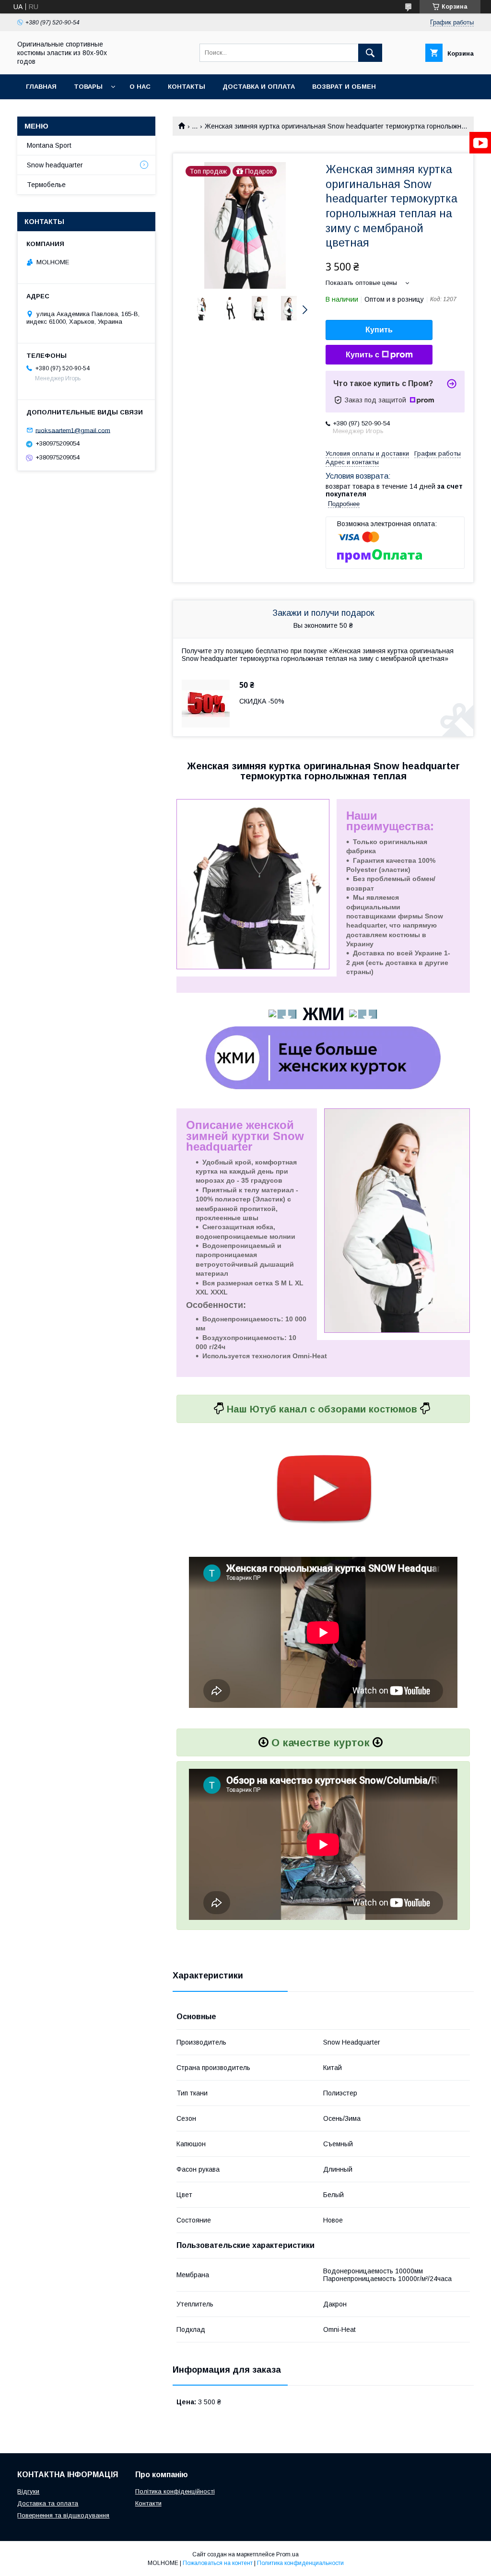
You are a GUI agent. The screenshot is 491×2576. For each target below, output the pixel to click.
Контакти (148, 2503)
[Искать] (370, 53)
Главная (41, 87)
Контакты (187, 87)
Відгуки (28, 2491)
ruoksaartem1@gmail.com (73, 430)
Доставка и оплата (259, 87)
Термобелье (46, 185)
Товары (88, 87)
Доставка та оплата (48, 2503)
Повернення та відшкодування (63, 2515)
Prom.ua (287, 2554)
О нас (140, 87)
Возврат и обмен (344, 87)
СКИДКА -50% (262, 701)
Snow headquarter (55, 165)
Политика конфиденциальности (300, 2563)
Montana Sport (49, 145)
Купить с (362, 355)
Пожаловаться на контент (218, 2563)
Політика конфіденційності (175, 2491)
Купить (379, 330)
